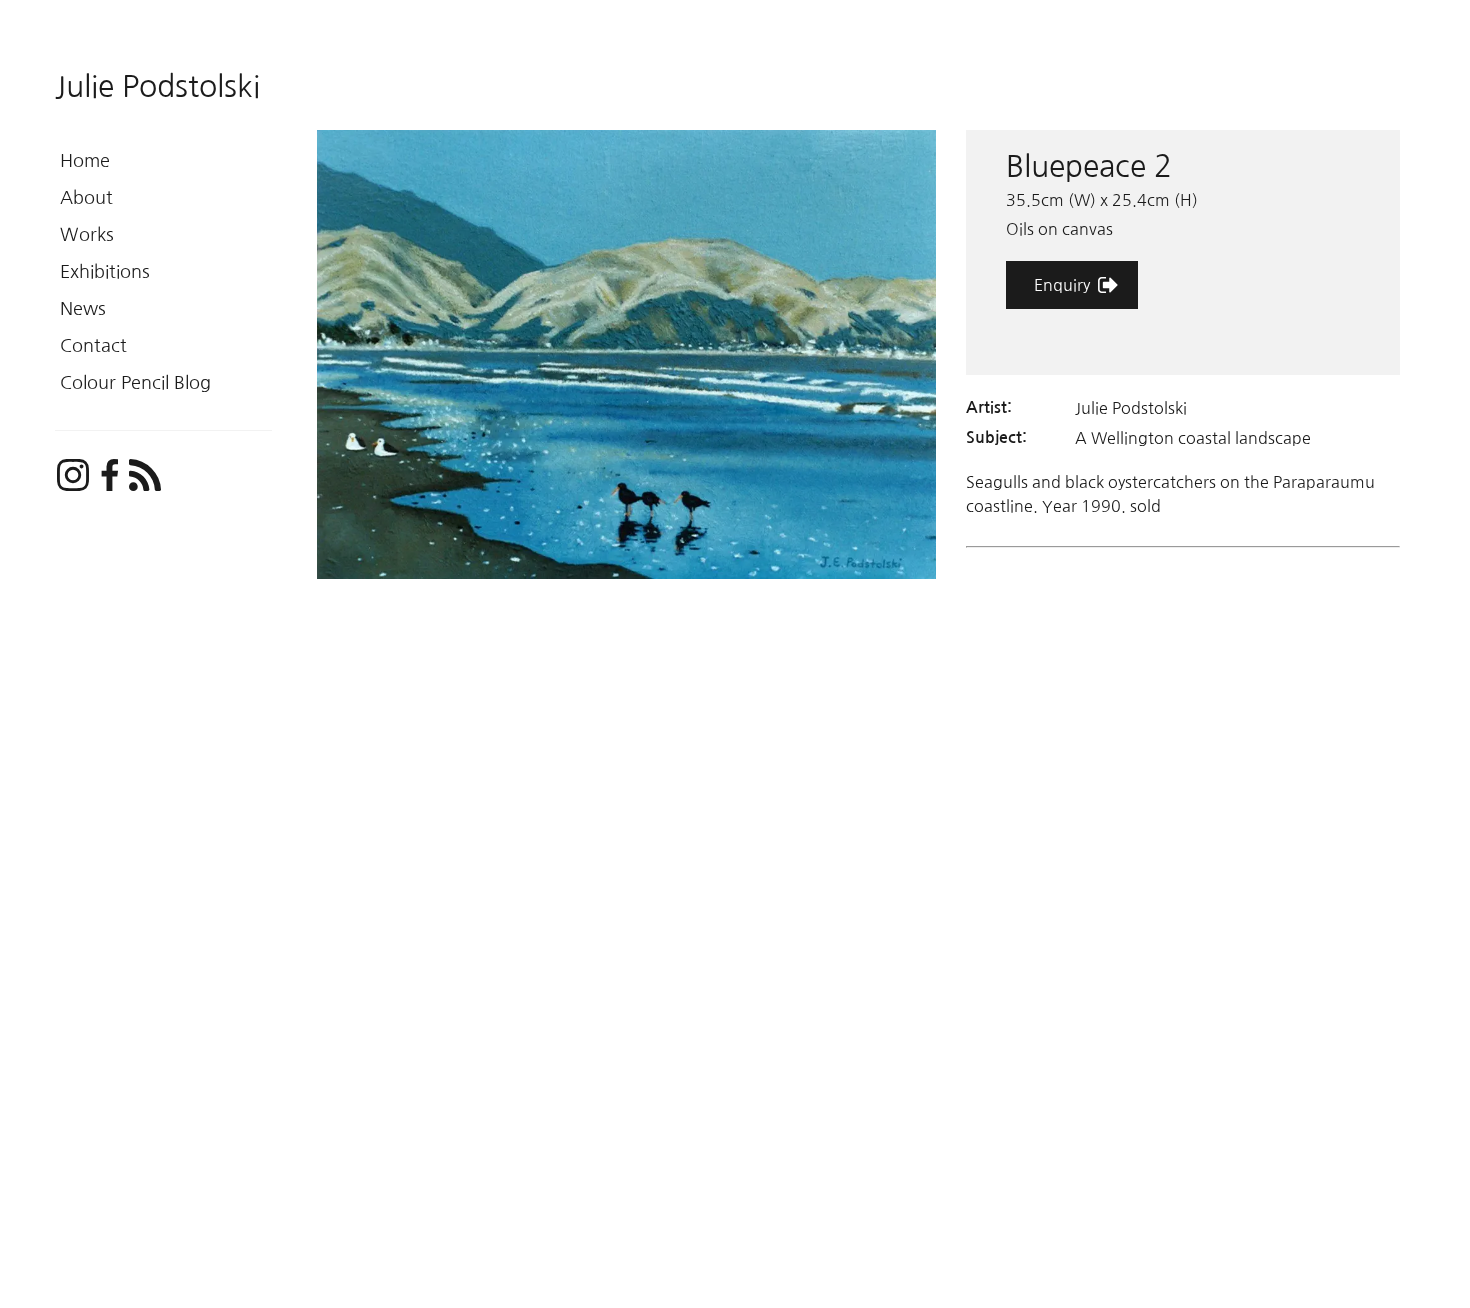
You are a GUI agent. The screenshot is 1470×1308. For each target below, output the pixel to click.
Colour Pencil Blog (135, 383)
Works (87, 235)
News (83, 309)
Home (85, 161)
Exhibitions (105, 272)
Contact (93, 346)
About (86, 198)
